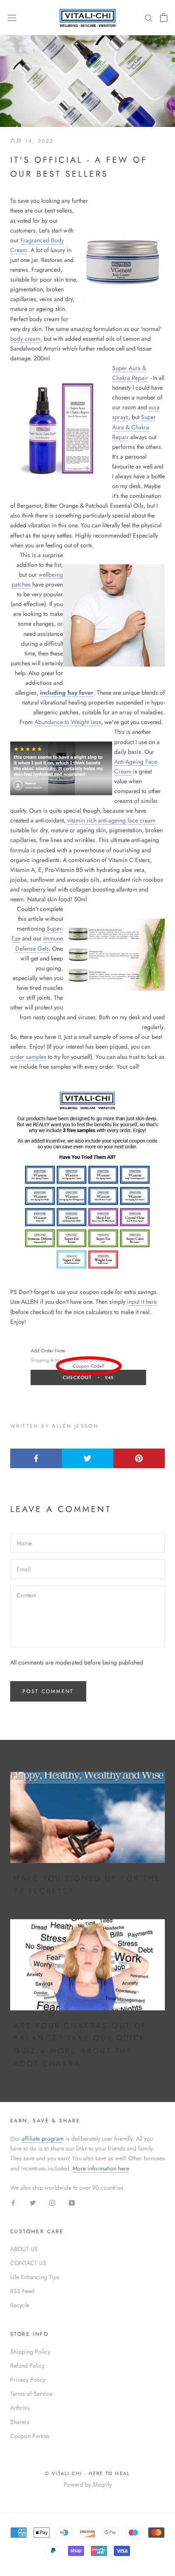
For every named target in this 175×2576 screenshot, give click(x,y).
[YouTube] (72, 2202)
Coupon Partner (30, 2436)
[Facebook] (13, 2202)
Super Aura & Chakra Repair (134, 427)
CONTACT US (28, 2263)
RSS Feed (22, 2291)
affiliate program (43, 2139)
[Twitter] (33, 2202)
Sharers (20, 2422)
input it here (142, 1302)
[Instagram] (52, 2202)
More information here (101, 2168)
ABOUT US (24, 2249)
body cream (25, 339)
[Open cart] (164, 17)
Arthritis (20, 2408)
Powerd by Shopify (88, 2484)
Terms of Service (31, 2394)
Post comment (48, 1691)
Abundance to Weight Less (68, 722)
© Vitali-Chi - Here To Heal (87, 2473)
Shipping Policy (30, 2352)
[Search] (149, 18)
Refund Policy (27, 2366)
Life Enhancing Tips (35, 2277)
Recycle (20, 2305)
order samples (28, 1057)
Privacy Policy (28, 2380)
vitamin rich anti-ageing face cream (111, 820)
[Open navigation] (12, 17)
